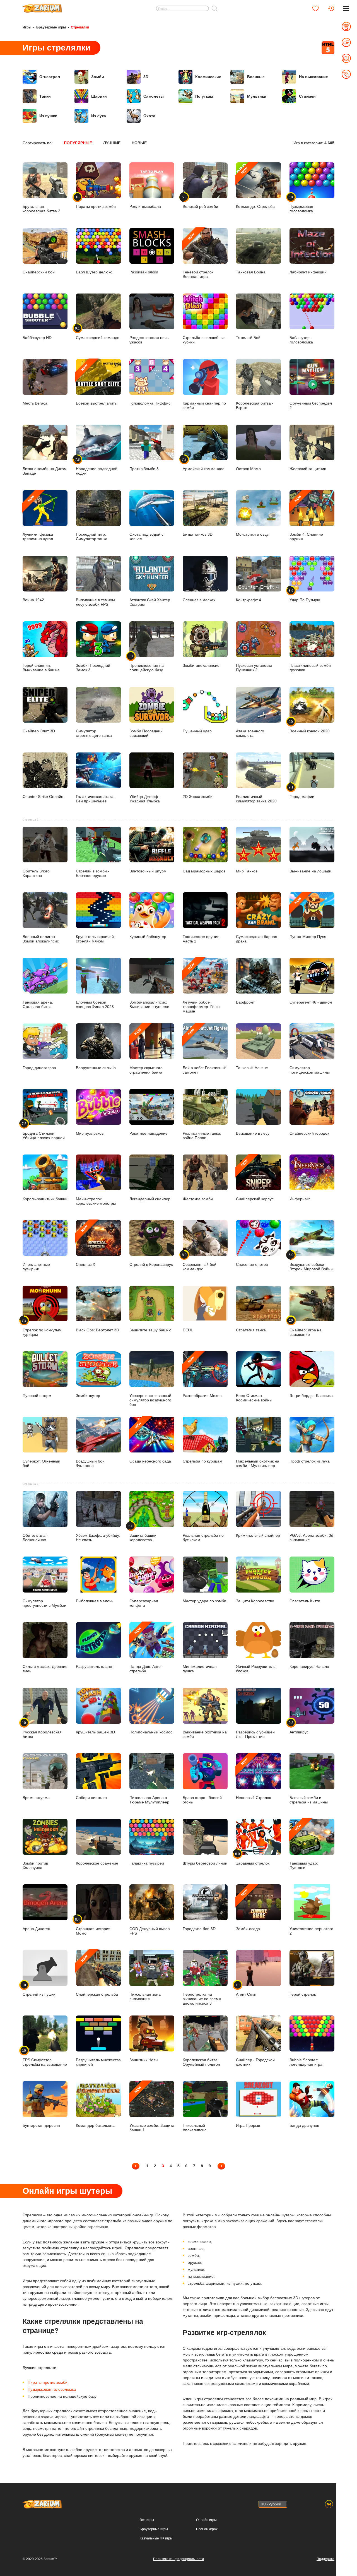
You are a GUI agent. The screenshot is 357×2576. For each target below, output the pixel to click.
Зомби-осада (248, 1910)
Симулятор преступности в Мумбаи (44, 1603)
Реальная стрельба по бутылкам (203, 1537)
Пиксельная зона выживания (145, 1996)
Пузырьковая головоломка (52, 2389)
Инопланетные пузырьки (36, 1267)
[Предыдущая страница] (136, 2166)
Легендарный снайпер (150, 1199)
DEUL (188, 1330)
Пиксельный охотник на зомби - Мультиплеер (258, 1463)
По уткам (204, 96)
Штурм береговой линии (205, 1863)
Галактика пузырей (147, 1863)
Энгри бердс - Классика (311, 1395)
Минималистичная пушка (200, 1669)
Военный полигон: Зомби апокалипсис (41, 939)
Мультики (257, 96)
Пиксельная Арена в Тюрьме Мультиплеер (149, 1800)
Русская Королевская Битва (42, 1730)
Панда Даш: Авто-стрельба (146, 1650)
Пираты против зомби (48, 2382)
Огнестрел (50, 77)
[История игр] (331, 8)
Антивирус (299, 1727)
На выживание (313, 77)
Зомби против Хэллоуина (35, 1865)
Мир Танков (247, 871)
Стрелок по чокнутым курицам (42, 1327)
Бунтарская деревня (41, 2125)
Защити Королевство (255, 1601)
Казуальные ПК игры (156, 2538)
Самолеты (154, 96)
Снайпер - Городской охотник (255, 2062)
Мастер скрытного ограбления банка (146, 1051)
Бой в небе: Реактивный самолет (205, 1051)
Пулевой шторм (37, 1395)
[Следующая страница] (221, 2166)
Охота (149, 116)
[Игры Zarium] (42, 6)
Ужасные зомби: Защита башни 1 (152, 2109)
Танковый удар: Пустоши (304, 1846)
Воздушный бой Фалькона (90, 1463)
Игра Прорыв (248, 2125)
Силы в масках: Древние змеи (45, 1669)
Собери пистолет (92, 1797)
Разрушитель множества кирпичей (98, 2062)
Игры (27, 27)
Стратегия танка (251, 1330)
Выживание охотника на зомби (205, 1734)
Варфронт (245, 1002)
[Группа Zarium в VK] (329, 2504)
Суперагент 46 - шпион (311, 1002)
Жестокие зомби (198, 1199)
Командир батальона (95, 2125)
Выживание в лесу (253, 1133)
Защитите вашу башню (150, 1330)
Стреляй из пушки (39, 1990)
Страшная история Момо (93, 1926)
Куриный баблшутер (148, 936)
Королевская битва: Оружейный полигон (201, 2062)
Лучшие (112, 143)
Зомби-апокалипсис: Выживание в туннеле (149, 1004)
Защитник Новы (144, 2060)
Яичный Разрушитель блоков (256, 1669)
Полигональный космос (151, 1732)
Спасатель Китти (305, 1601)
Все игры (147, 2520)
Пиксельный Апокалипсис (195, 2128)
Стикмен (307, 96)
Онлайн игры (206, 2520)
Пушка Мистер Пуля (308, 918)
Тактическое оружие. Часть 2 (202, 939)
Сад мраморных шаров (204, 871)
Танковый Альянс (252, 1068)
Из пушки (48, 116)
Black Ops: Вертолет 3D (97, 1330)
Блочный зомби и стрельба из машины (309, 1800)
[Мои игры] (315, 8)
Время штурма (36, 1797)
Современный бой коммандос (200, 1262)
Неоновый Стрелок (253, 1779)
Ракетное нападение (149, 1133)
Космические (208, 77)
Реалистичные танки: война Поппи (202, 1135)
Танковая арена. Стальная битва (38, 1004)
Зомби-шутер (88, 1395)
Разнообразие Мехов (202, 1377)
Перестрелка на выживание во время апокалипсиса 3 (202, 1999)
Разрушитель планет (95, 1666)
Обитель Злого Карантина (36, 873)
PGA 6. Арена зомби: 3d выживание (311, 1537)
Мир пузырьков (90, 1133)
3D (146, 77)
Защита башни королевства (143, 1533)
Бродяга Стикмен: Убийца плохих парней (44, 1131)
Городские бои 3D (199, 1929)
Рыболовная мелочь (95, 1601)
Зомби (98, 77)
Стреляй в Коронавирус (151, 1264)
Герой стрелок (303, 1994)
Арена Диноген (36, 1929)
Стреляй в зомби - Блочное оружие (93, 873)
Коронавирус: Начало (309, 1666)
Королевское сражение (97, 1863)
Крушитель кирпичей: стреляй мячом (95, 939)
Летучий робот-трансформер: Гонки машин (202, 988)
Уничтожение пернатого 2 (311, 1931)
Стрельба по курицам (202, 1461)
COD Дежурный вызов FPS (149, 1931)
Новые (139, 143)
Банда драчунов (304, 2125)
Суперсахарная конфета (144, 1603)
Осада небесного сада (150, 1442)
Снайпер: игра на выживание (306, 1327)
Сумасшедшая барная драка (257, 939)
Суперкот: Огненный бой (41, 1463)
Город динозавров (39, 1068)
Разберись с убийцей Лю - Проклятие (255, 1734)
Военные (256, 77)
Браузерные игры (51, 27)
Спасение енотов (252, 1264)
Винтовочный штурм (148, 871)
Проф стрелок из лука (310, 1461)
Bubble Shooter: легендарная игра (306, 2062)
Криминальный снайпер (258, 1535)
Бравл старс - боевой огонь (202, 1800)
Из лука (99, 116)
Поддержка (325, 2559)
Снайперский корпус (255, 1180)
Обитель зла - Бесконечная (35, 1537)
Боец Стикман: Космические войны (254, 1398)
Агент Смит (246, 1990)
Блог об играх (207, 2529)
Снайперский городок (309, 1133)
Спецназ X (85, 1245)
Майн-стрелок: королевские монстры (96, 1201)
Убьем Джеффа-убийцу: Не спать (98, 1537)
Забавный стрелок (253, 1858)
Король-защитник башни (45, 1199)
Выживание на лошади (310, 871)
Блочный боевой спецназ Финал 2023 (95, 1004)
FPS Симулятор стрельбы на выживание (45, 2057)
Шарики (99, 96)
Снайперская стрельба (97, 1975)
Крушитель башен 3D (95, 1732)
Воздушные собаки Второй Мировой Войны (311, 1262)
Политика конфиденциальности (178, 2559)
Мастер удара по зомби (204, 1601)
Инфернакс (300, 1199)
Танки (45, 96)
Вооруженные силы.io (96, 1068)
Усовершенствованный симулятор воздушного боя (150, 1400)
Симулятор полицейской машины (310, 1070)
